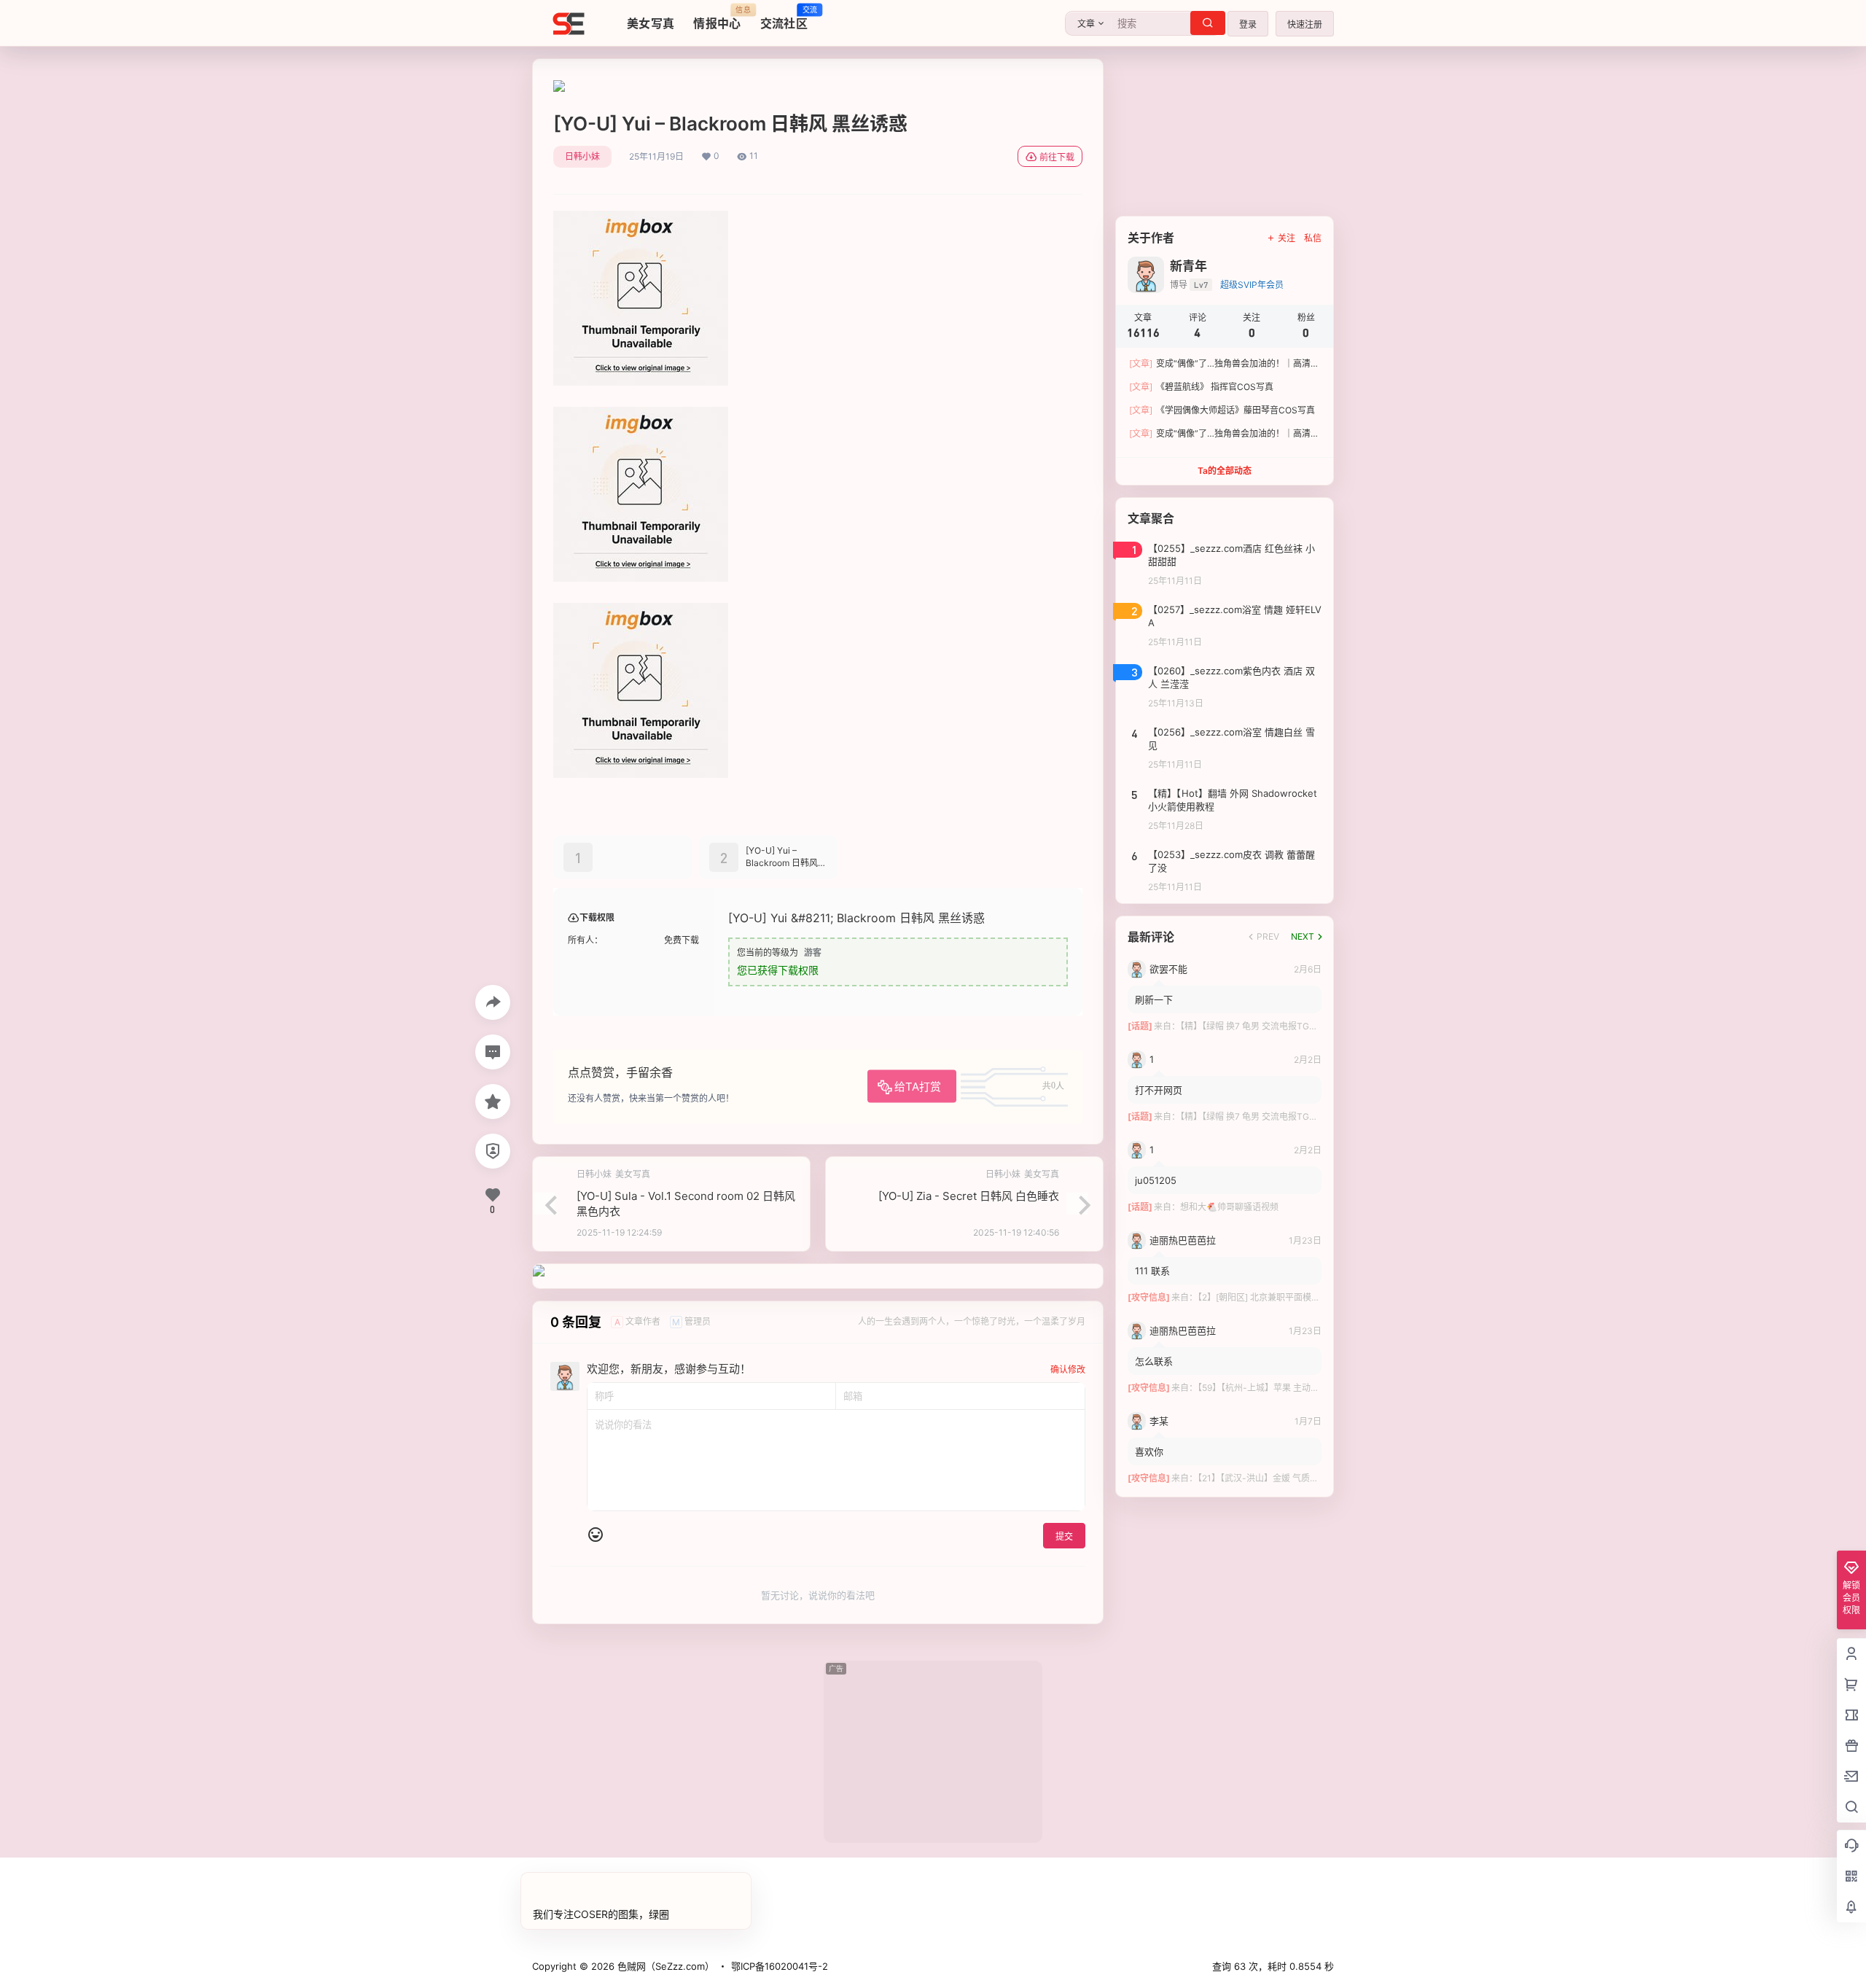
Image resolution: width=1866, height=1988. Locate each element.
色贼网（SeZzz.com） (664, 1966)
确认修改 (1068, 1369)
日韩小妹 (582, 156)
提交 (1064, 1536)
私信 (1313, 238)
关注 (1287, 238)
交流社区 (784, 18)
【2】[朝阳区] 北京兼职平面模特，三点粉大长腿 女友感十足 (1312, 1297)
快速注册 (1305, 24)
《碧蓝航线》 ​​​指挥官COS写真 (1201, 387)
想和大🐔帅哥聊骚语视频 (1229, 1207)
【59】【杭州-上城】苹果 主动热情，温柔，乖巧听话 (1298, 1388)
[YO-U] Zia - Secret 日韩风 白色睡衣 (969, 1196)
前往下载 (1057, 157)
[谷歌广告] (559, 87)
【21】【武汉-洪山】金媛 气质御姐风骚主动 (1280, 1478)
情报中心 (717, 18)
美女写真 (651, 23)
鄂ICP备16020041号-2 (780, 1966)
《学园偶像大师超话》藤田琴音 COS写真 (1222, 410)
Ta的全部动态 (1225, 471)
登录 (1248, 24)
